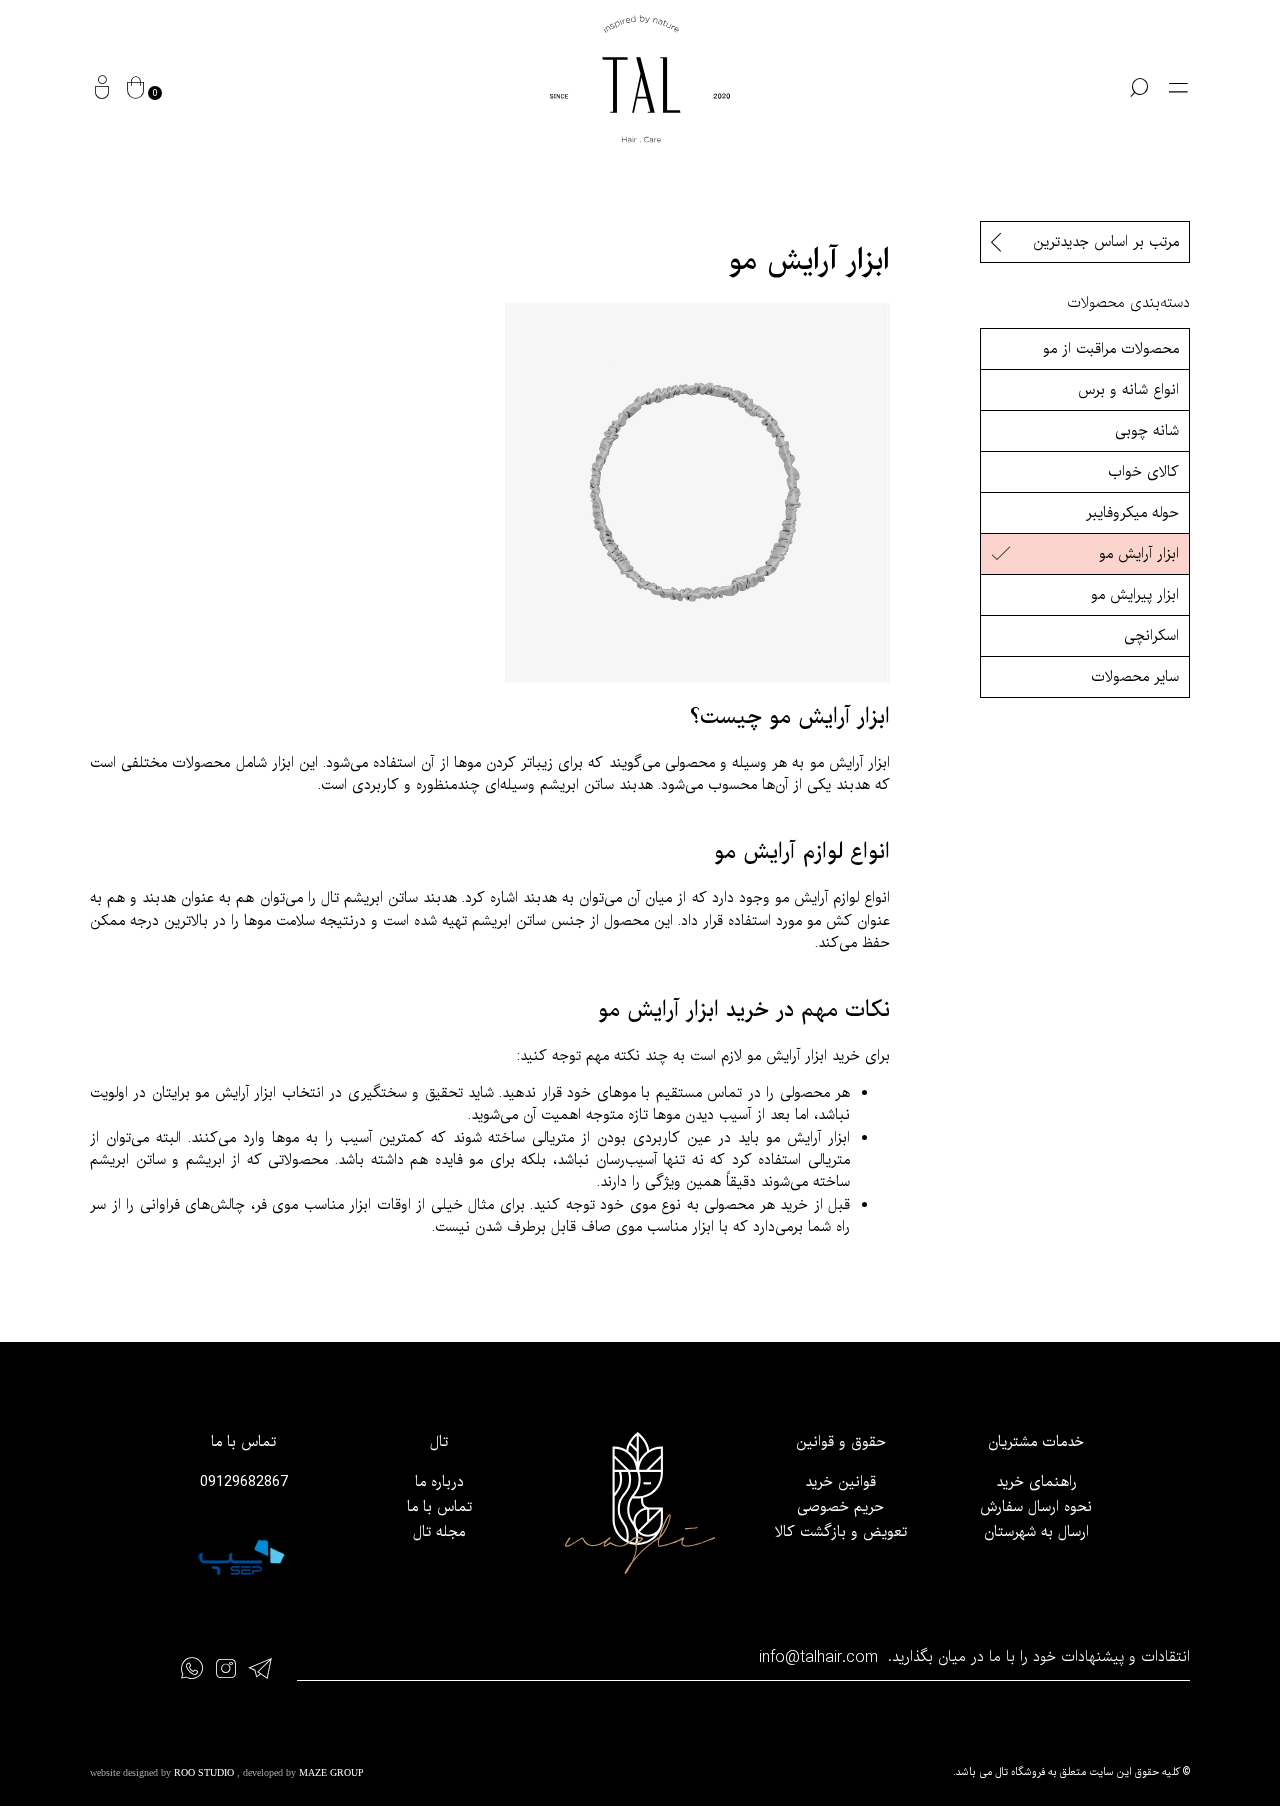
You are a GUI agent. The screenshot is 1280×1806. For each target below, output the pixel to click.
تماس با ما (439, 1507)
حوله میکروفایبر (1132, 513)
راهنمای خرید (1036, 1482)
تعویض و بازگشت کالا (841, 1532)
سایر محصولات (1135, 677)
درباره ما (439, 1482)
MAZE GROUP (331, 1772)
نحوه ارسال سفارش (1036, 1507)
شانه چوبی (1147, 431)
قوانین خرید (840, 1482)
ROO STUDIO (205, 1772)
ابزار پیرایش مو (1135, 595)
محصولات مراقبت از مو (1111, 349)
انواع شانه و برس (1128, 390)
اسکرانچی (1151, 636)
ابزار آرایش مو (1139, 554)
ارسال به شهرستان (1036, 1532)
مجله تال (439, 1532)
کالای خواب (1143, 472)
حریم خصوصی (840, 1507)
